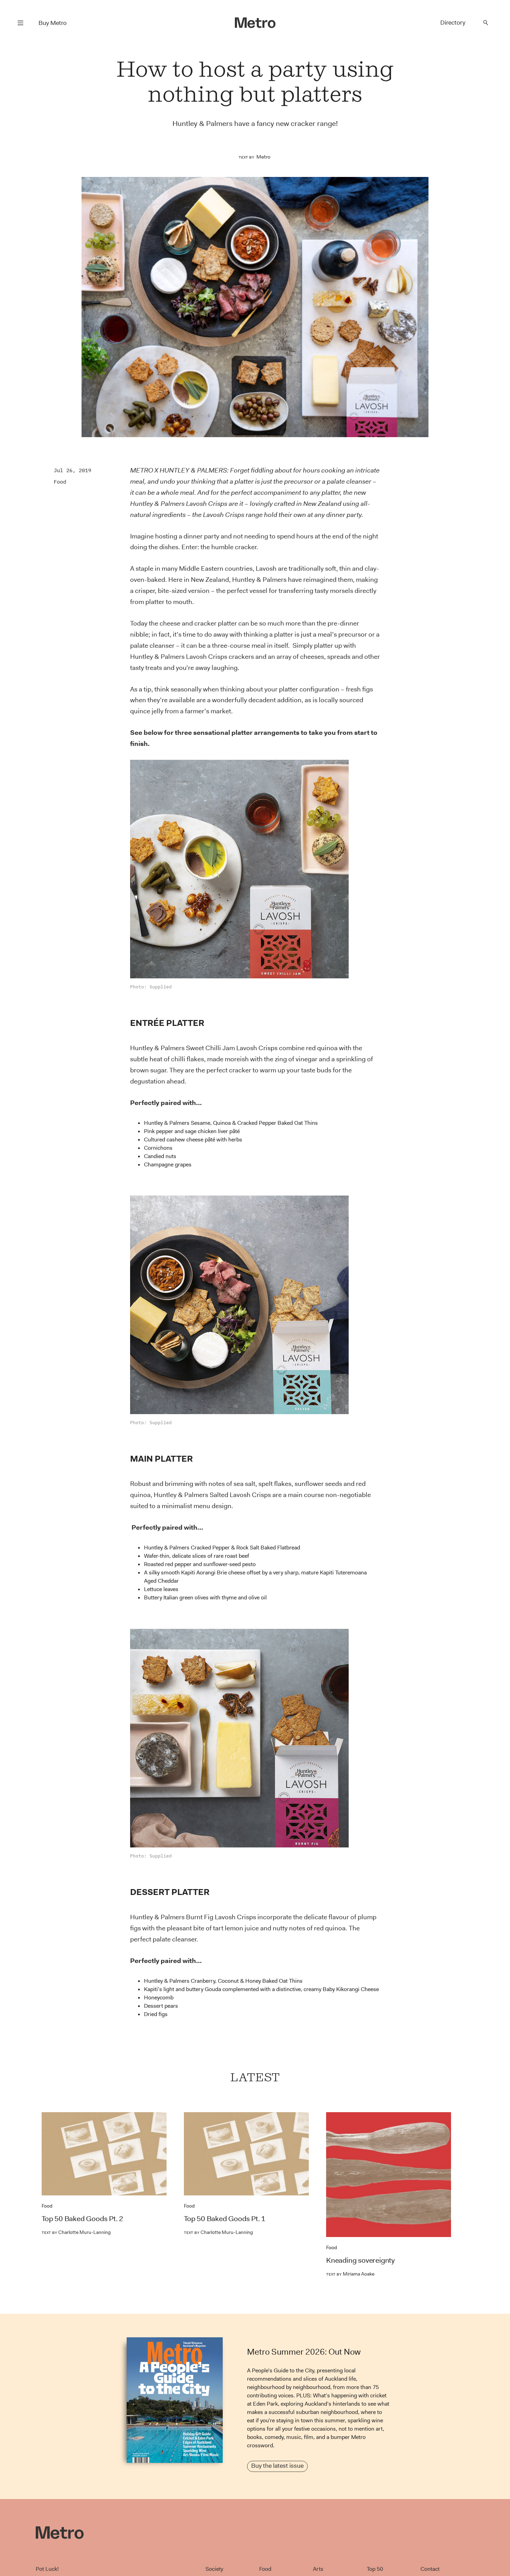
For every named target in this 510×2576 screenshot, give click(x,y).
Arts (318, 2569)
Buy (53, 23)
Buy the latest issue (277, 2466)
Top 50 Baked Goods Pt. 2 (82, 2219)
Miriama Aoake (350, 2274)
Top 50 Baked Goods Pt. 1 (225, 2219)
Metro (263, 157)
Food (60, 482)
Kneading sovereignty (360, 2260)
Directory (453, 23)
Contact (430, 2569)
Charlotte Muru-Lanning (76, 2232)
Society (214, 2569)
